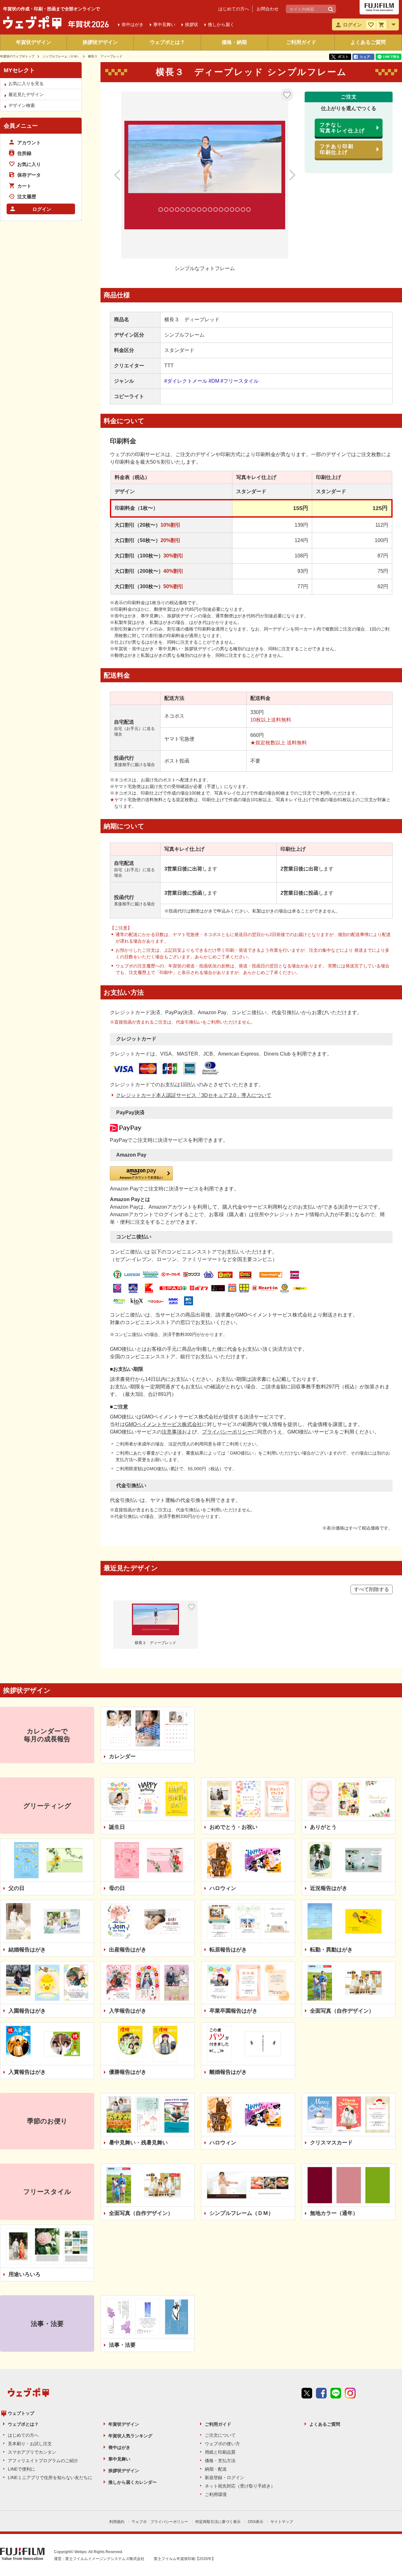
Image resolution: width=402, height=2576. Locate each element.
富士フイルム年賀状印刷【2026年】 (185, 2559)
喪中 (133, 24)
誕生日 (117, 1827)
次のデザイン (285, 175)
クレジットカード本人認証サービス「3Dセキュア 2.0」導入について (194, 1095)
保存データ (29, 175)
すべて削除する (372, 1589)
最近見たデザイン (26, 94)
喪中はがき (119, 2447)
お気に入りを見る (26, 83)
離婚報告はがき (228, 2072)
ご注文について (220, 2435)
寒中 (164, 24)
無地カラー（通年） (334, 2213)
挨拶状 (192, 24)
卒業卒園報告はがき (234, 2011)
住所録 (24, 153)
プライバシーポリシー (227, 1432)
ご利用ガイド (301, 42)
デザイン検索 (22, 105)
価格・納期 (234, 42)
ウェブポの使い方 (222, 2444)
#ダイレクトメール (186, 381)
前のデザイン (124, 175)
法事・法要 (122, 2345)
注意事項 (172, 1432)
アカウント (29, 143)
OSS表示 (255, 2522)
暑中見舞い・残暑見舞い (138, 2143)
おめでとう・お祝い (234, 1827)
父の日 (16, 1888)
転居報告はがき (228, 1950)
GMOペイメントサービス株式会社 (163, 1424)
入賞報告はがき (27, 2072)
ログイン (42, 209)
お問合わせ (268, 9)
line (336, 2393)
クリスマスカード (331, 2143)
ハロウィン (223, 1888)
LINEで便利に (22, 2469)
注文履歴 (27, 197)
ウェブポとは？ (167, 42)
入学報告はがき (128, 2011)
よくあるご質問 (368, 42)
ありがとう (323, 1827)
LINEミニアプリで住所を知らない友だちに (50, 2478)
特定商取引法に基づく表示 (218, 2522)
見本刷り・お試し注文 (30, 2444)
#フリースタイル (239, 381)
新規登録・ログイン (225, 2478)
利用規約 (117, 2522)
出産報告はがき (128, 1950)
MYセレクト (19, 70)
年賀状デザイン (34, 42)
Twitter (307, 2393)
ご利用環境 (216, 2494)
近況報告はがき (329, 1888)
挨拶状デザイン (100, 42)
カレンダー (122, 1756)
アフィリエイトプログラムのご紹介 (43, 2461)
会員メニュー (21, 126)
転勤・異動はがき (331, 1950)
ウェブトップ (21, 2413)
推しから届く (221, 24)
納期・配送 (216, 2469)
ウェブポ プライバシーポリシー (160, 2522)
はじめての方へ (234, 9)
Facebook (321, 2393)
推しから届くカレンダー (133, 2482)
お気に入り (287, 95)
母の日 (117, 1888)
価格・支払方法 (220, 2461)
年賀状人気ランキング (130, 2436)
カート (24, 186)
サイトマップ (282, 2522)
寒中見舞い (119, 2459)
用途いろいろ (24, 2274)
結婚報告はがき (27, 1950)
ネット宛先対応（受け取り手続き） (240, 2486)
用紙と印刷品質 (220, 2452)
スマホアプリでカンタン (32, 2452)
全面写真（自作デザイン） (342, 2011)
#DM (214, 381)
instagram (350, 2393)
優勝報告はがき (128, 2072)
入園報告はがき (27, 2011)
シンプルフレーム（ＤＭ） (61, 56)
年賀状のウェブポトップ (17, 56)
